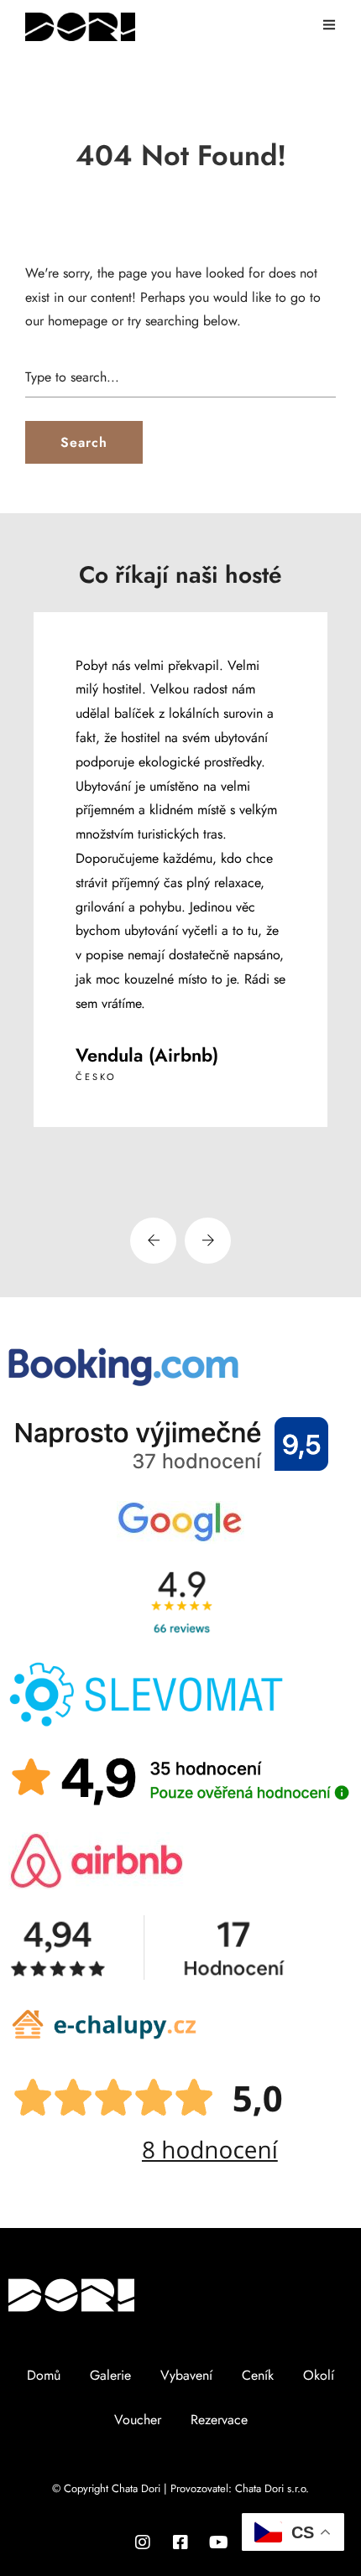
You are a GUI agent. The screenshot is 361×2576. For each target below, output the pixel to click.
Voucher (138, 2420)
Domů (44, 2375)
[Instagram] (143, 2542)
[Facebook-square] (180, 2542)
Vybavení (186, 2375)
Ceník (258, 2375)
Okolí (319, 2375)
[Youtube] (218, 2542)
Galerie (110, 2375)
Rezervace (219, 2420)
